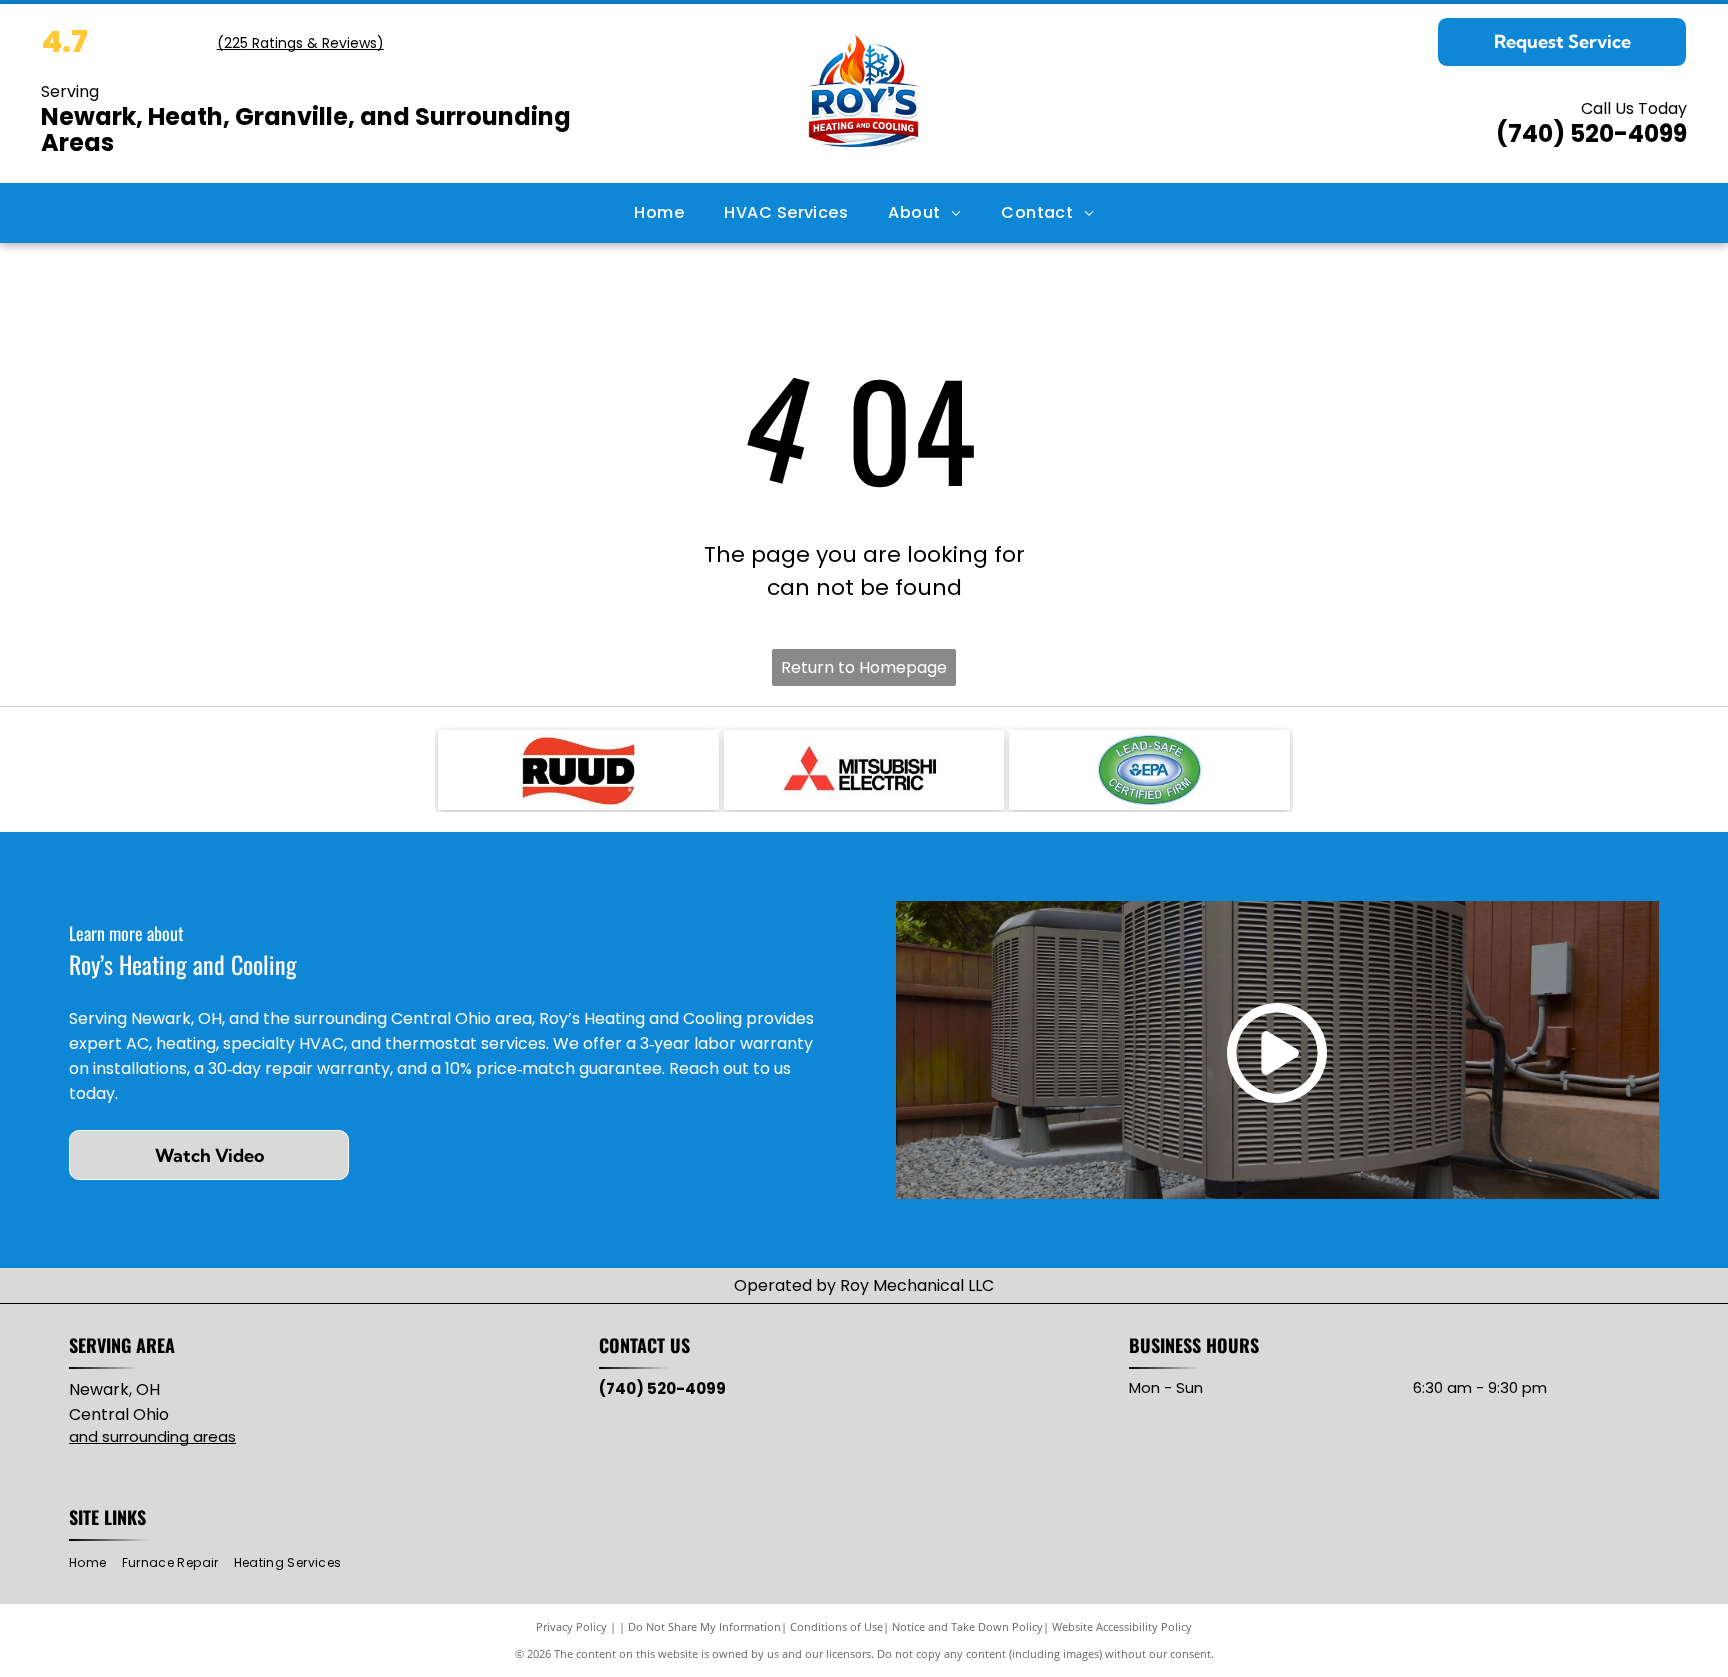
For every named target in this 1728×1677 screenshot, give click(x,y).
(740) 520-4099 (1591, 133)
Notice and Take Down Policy (967, 1626)
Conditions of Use (836, 1626)
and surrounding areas (152, 1436)
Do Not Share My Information (704, 1626)
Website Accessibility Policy (1122, 1626)
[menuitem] (659, 213)
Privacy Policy (571, 1626)
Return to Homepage (864, 667)
